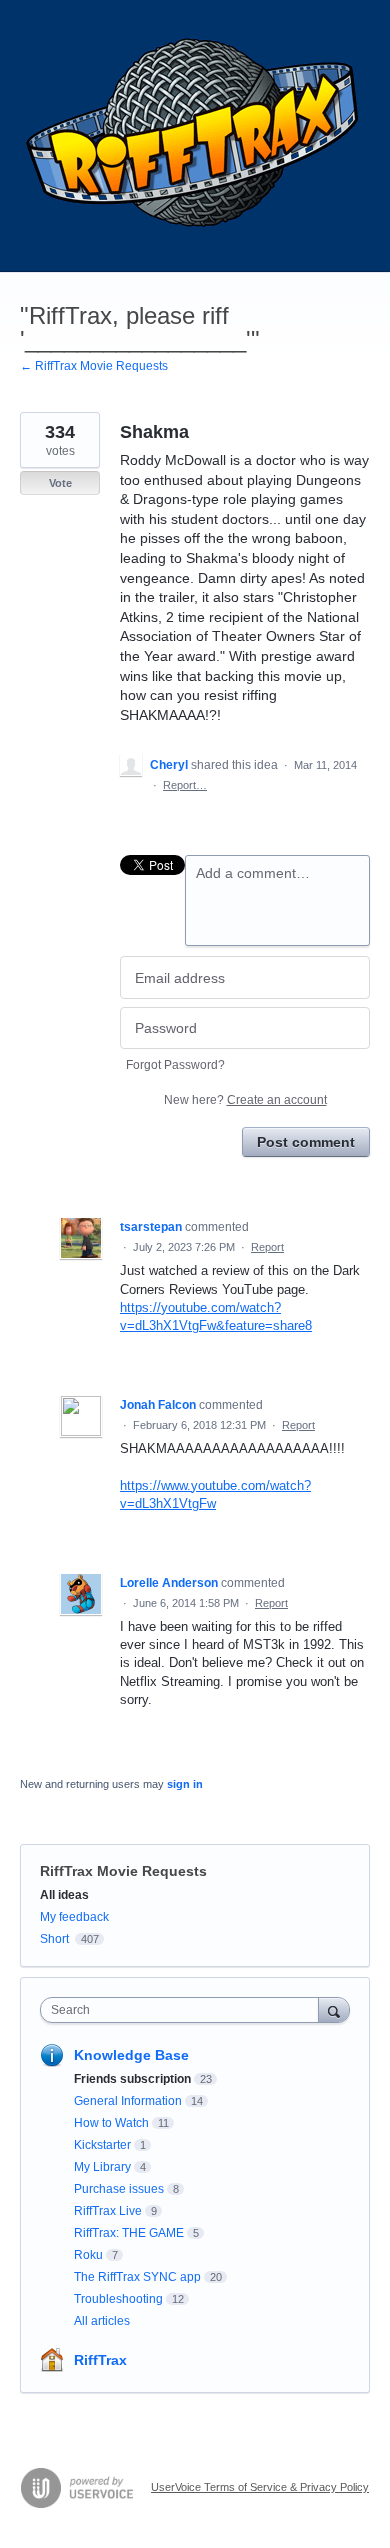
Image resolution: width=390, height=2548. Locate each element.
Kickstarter (102, 2145)
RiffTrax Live (108, 2211)
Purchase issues (119, 2189)
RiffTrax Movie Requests (123, 1871)
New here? (245, 1100)
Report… (185, 785)
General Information (128, 2101)
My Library (102, 2167)
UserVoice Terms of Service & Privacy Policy (260, 2487)
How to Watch (111, 2123)
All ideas (64, 1895)
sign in (185, 1784)
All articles (102, 2321)
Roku (88, 2255)
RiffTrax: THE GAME (129, 2233)
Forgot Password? (175, 1065)
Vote (60, 483)
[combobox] (184, 2010)
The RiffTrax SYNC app (137, 2277)
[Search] (334, 2009)
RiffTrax (100, 2360)
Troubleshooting (118, 2299)
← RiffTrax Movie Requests (94, 366)
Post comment (306, 1142)
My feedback (74, 1917)
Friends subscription (132, 2079)
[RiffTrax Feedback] (195, 136)
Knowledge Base (131, 2055)
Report (267, 1247)
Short (54, 1939)
